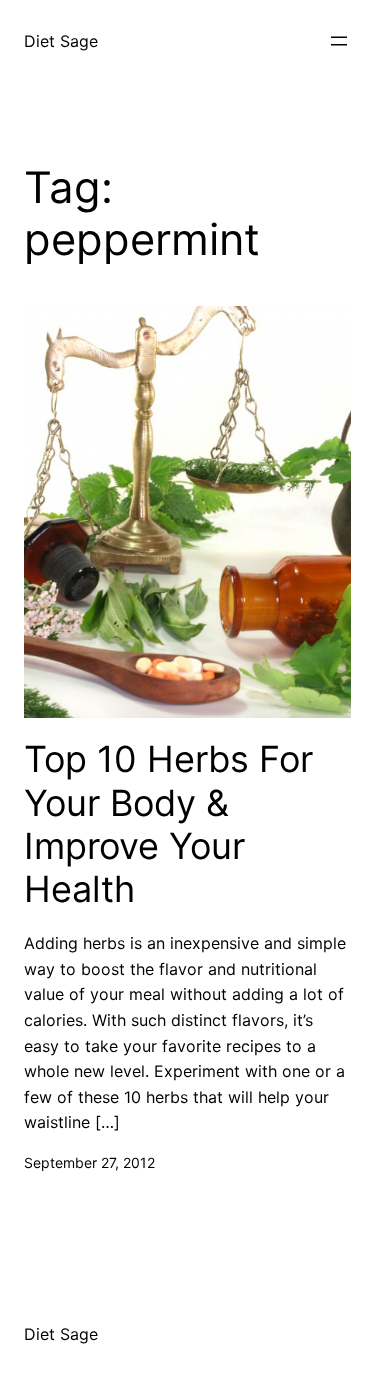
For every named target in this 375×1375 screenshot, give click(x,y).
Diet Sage (61, 41)
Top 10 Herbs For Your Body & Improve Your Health (168, 824)
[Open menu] (339, 41)
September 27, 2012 (89, 1162)
